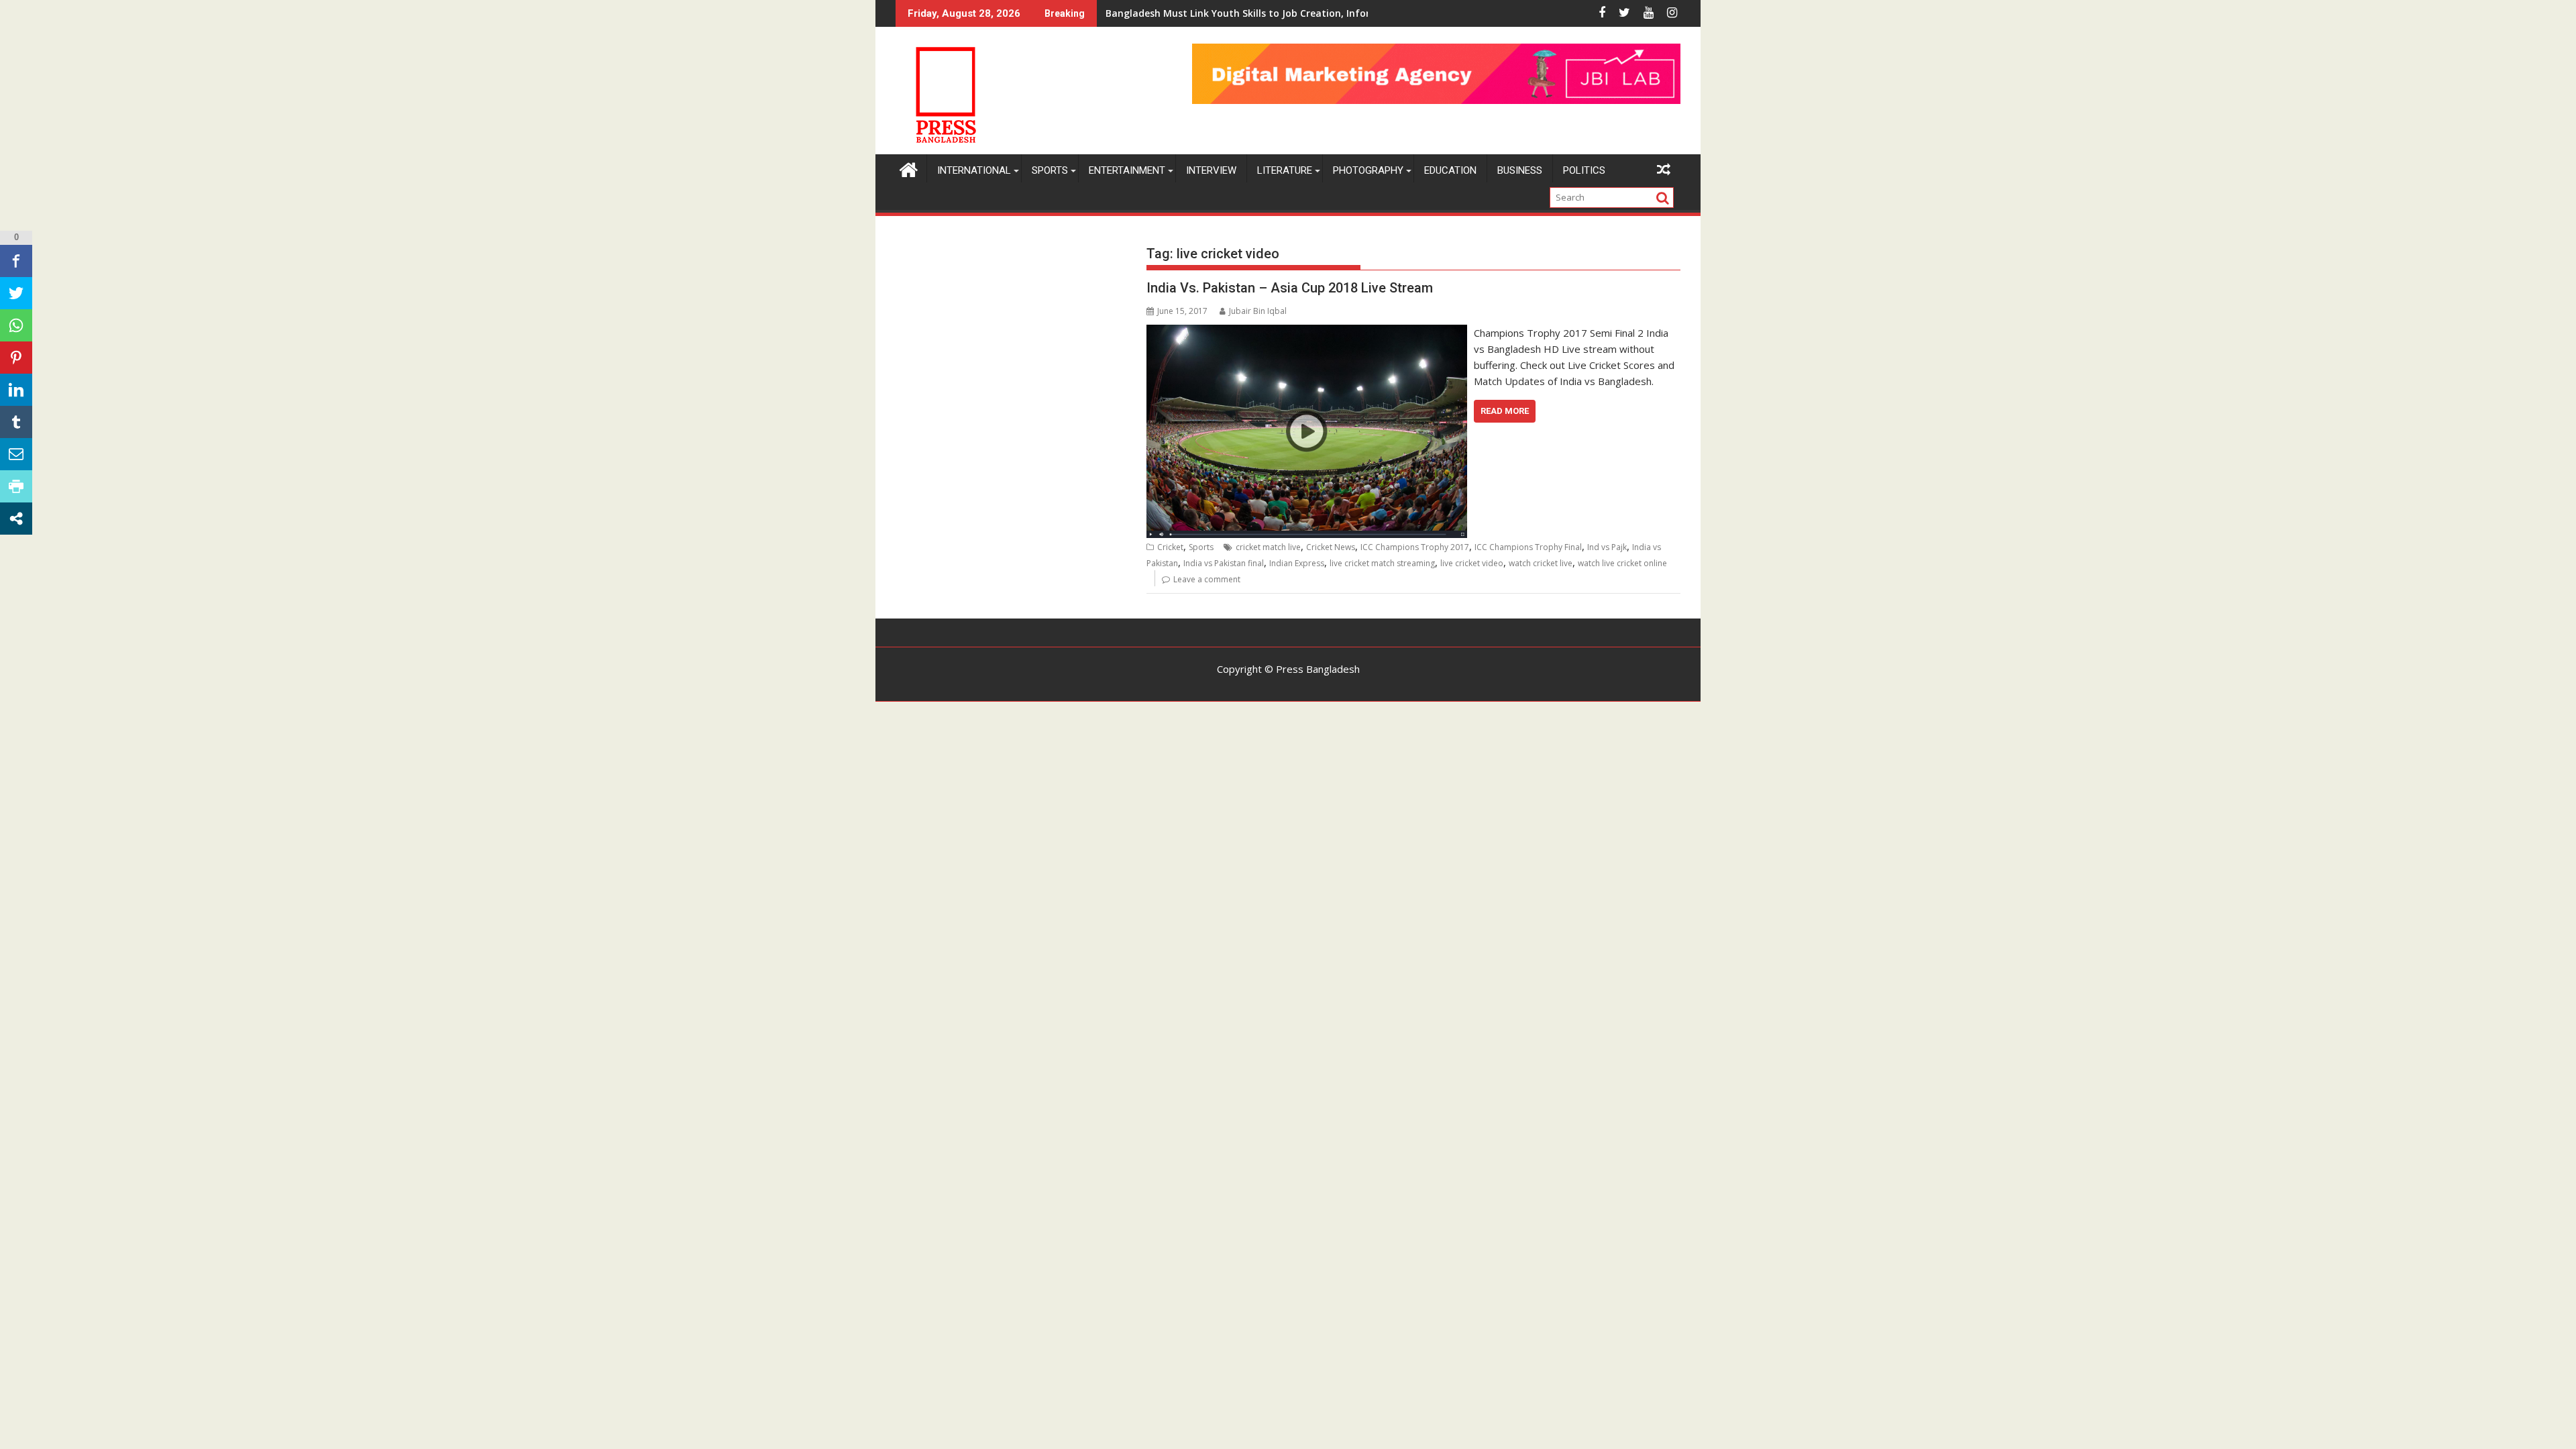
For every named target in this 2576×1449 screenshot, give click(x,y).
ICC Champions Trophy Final (1528, 547)
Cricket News (1331, 547)
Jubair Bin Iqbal (1258, 311)
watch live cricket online (1622, 563)
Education (1450, 170)
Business (1520, 170)
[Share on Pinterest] (16, 358)
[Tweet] (16, 293)
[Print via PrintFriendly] (16, 486)
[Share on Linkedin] (16, 390)
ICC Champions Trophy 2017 (1415, 547)
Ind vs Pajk (1607, 547)
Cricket (1170, 547)
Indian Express (1297, 563)
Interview (1211, 170)
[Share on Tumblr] (16, 422)
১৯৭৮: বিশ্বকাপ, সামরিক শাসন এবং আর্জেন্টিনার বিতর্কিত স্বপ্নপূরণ (1208, 13)
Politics (1584, 170)
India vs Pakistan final (1224, 563)
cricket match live (1268, 547)
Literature (1285, 170)
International (974, 170)
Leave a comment (1207, 579)
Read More (1505, 411)
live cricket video (1472, 563)
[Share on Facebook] (16, 261)
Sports (1050, 170)
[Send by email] (16, 454)
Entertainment (1127, 170)
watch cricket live (1541, 563)
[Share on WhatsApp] (16, 325)
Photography (1368, 170)
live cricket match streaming (1382, 563)
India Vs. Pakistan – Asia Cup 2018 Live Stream (1290, 288)
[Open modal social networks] (16, 519)
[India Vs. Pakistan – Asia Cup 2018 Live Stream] (1306, 333)
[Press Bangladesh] (909, 168)
